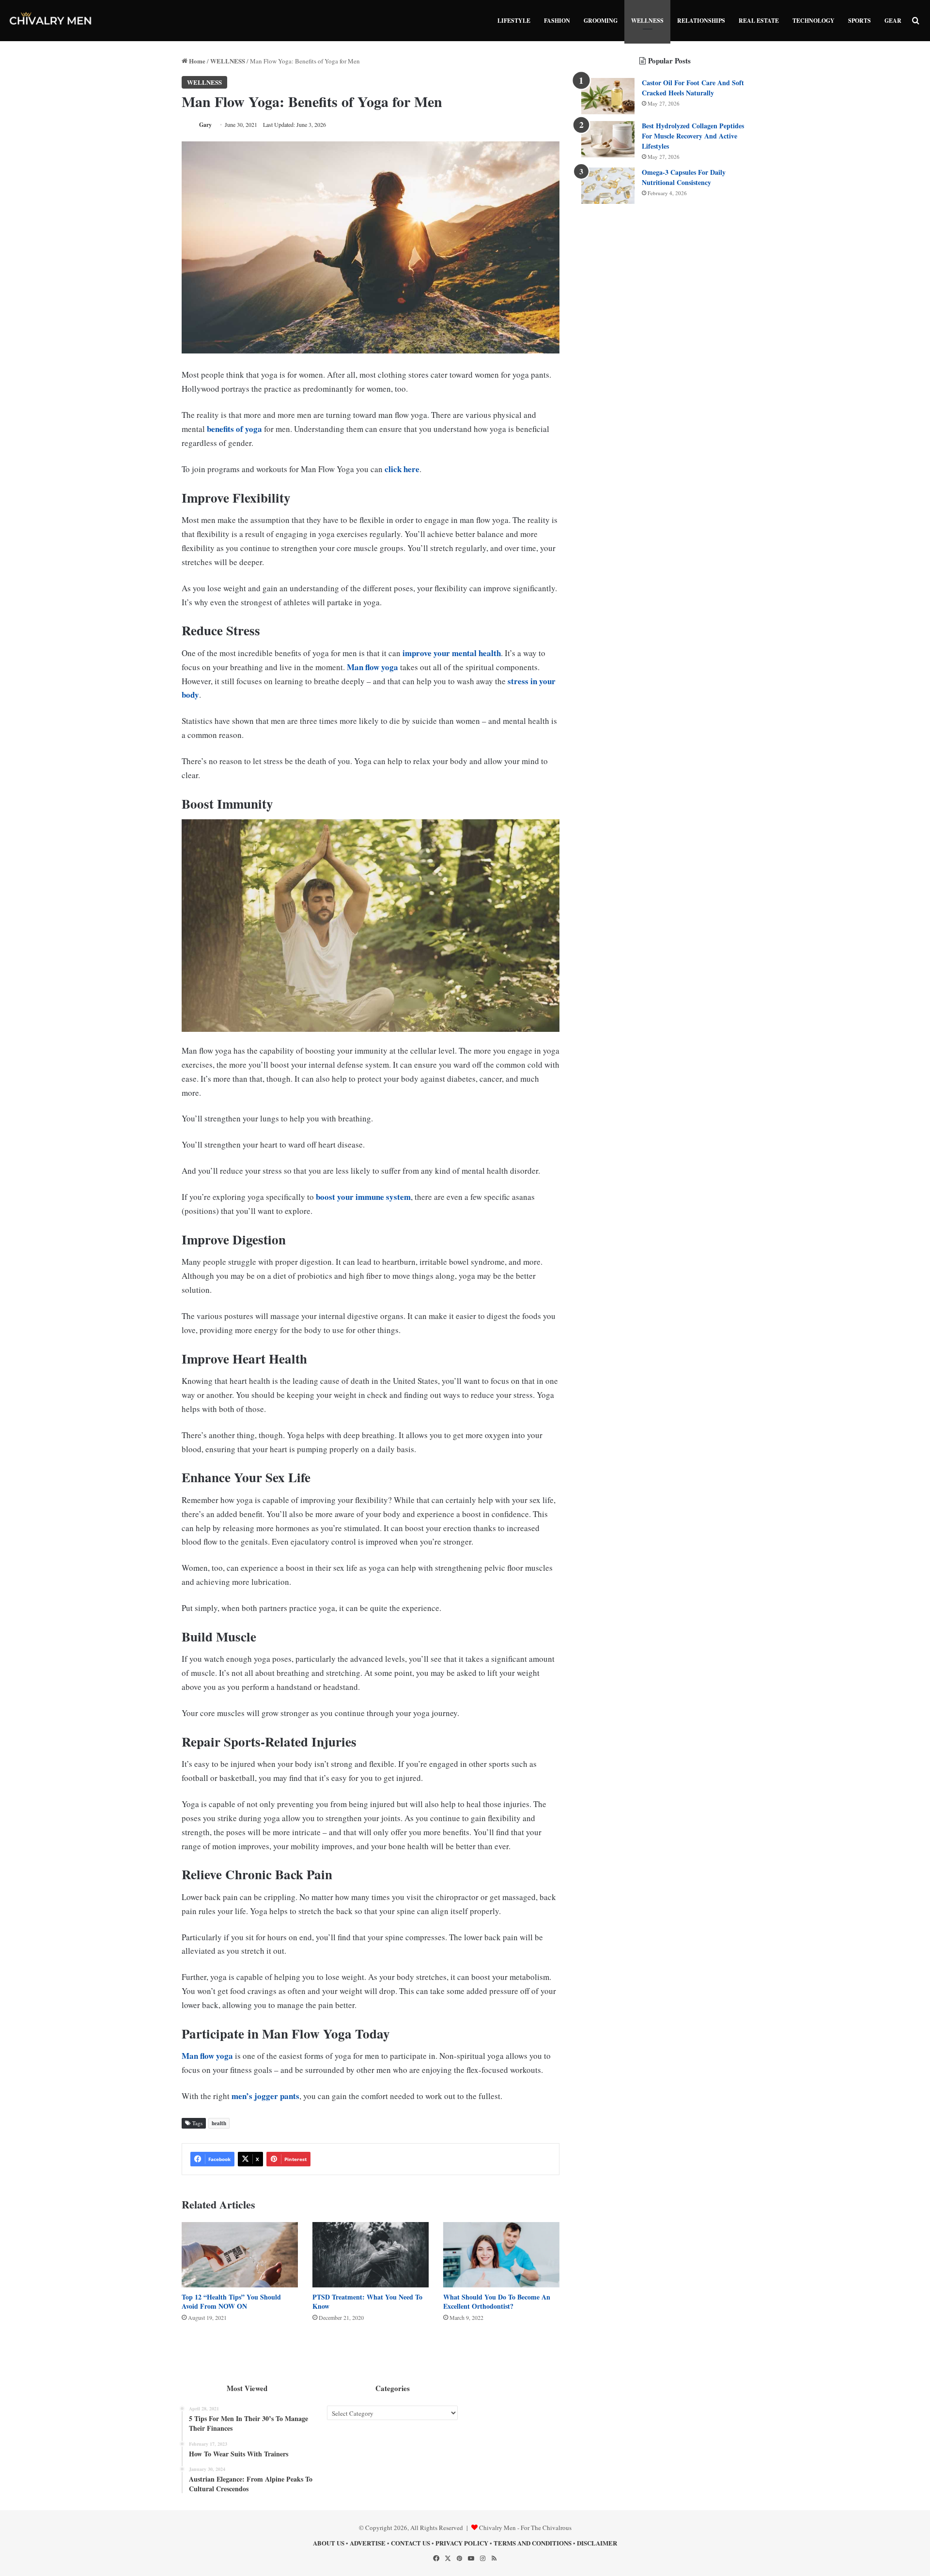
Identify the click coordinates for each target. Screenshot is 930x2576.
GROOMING (601, 21)
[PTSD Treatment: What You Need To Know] (371, 2255)
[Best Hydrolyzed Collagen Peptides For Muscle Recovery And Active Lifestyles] (608, 139)
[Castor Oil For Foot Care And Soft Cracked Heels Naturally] (608, 96)
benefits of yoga (234, 429)
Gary (205, 125)
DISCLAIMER (597, 2543)
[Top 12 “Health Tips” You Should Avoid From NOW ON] (240, 2255)
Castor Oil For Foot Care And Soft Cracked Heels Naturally (693, 88)
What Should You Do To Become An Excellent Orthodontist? (497, 2301)
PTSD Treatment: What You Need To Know (367, 2301)
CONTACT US (411, 2543)
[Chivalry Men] (51, 21)
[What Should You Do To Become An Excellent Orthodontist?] (501, 2255)
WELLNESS (647, 21)
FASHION (557, 21)
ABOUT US (329, 2543)
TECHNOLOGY (814, 21)
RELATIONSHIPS (701, 21)
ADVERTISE (368, 2543)
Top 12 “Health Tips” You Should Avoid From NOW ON (231, 2301)
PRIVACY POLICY (462, 2543)
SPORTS (860, 21)
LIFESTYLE (514, 21)
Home (196, 61)
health (219, 2123)
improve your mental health (452, 653)
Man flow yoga (372, 667)
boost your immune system (363, 1197)
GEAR (893, 21)
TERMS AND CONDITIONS (533, 2543)
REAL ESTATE (759, 21)
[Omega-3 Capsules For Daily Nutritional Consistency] (608, 186)
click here (402, 469)
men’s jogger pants (265, 2096)
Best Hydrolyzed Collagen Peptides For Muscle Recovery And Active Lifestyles (693, 136)
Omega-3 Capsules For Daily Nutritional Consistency (684, 177)
